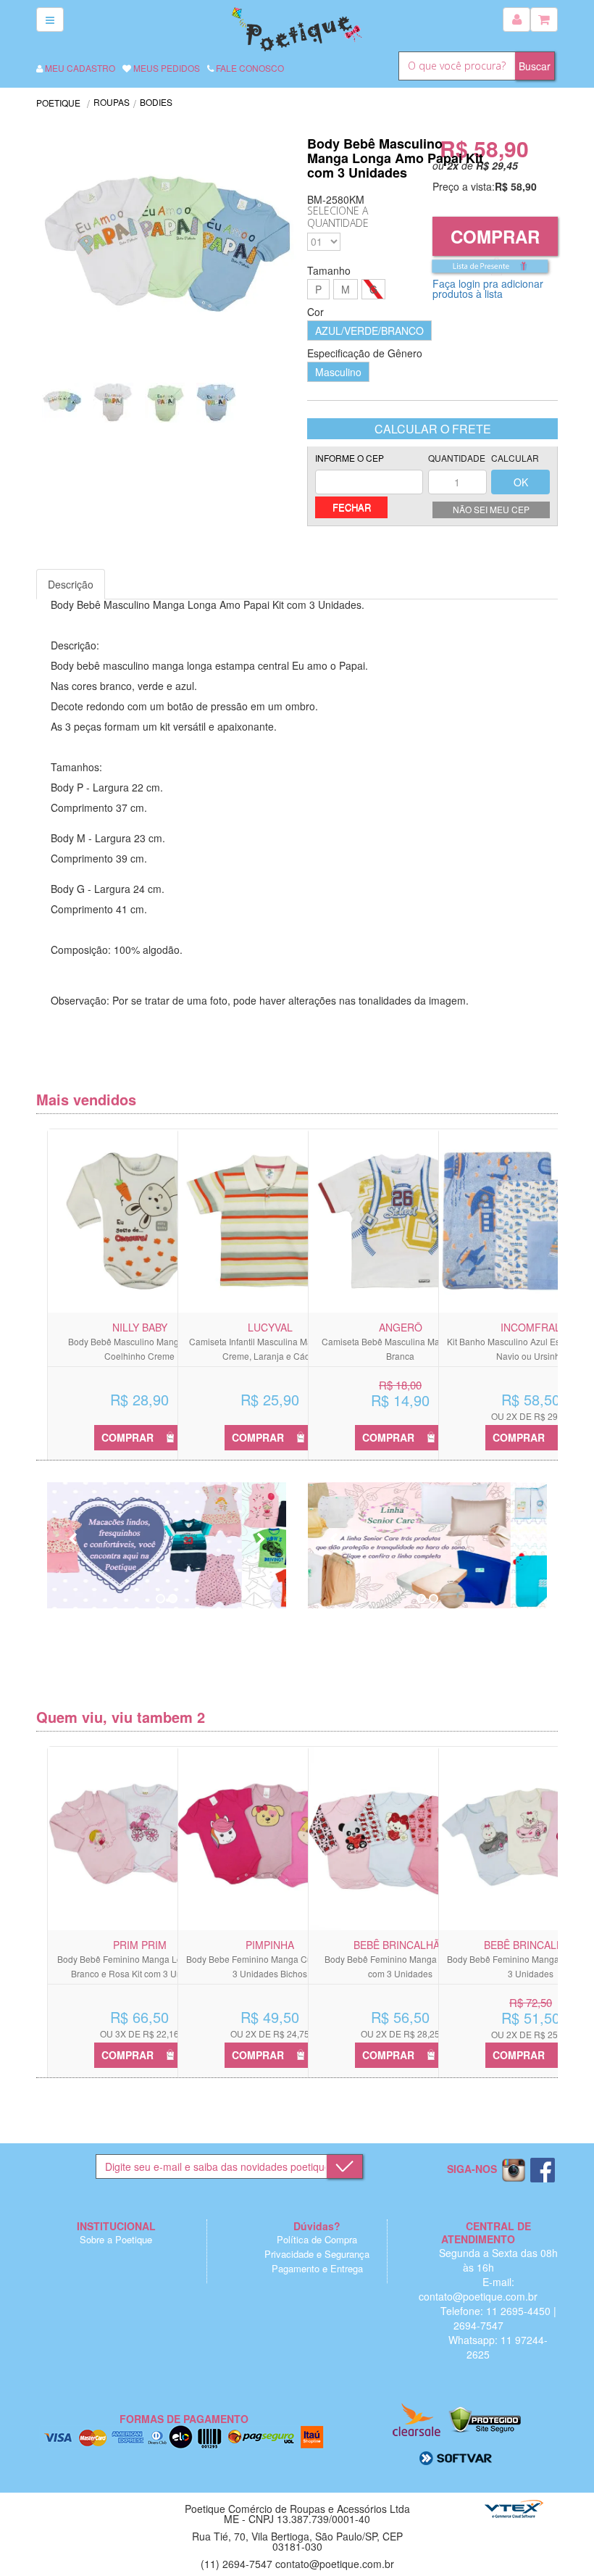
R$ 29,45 (497, 165)
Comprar (495, 236)
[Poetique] (297, 28)
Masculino (338, 372)
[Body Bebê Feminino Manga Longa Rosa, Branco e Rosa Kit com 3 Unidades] (139, 1838)
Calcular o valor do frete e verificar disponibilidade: (369, 474)
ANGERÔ (401, 1327)
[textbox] (457, 66)
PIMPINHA (270, 1945)
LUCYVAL (270, 1327)
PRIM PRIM (140, 1945)
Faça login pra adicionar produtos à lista (488, 288)
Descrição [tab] (71, 584)
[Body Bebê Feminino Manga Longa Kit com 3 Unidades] (400, 1838)
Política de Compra (317, 2239)
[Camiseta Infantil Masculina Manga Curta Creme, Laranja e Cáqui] (270, 1221)
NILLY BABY (140, 1327)
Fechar (352, 507)
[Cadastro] (516, 20)
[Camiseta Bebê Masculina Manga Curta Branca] (400, 1221)
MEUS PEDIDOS (166, 68)
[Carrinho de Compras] (544, 20)
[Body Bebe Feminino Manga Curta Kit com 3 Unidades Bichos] (270, 1838)
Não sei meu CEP (491, 509)
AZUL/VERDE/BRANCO (369, 331)
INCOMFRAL (531, 1327)
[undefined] (167, 252)
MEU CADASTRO (79, 68)
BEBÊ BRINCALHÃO (401, 1945)
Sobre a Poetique (116, 2239)
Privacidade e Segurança (317, 2254)
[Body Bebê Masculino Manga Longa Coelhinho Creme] (139, 1221)
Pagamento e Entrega (317, 2268)
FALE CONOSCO (249, 68)
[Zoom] (62, 403)
